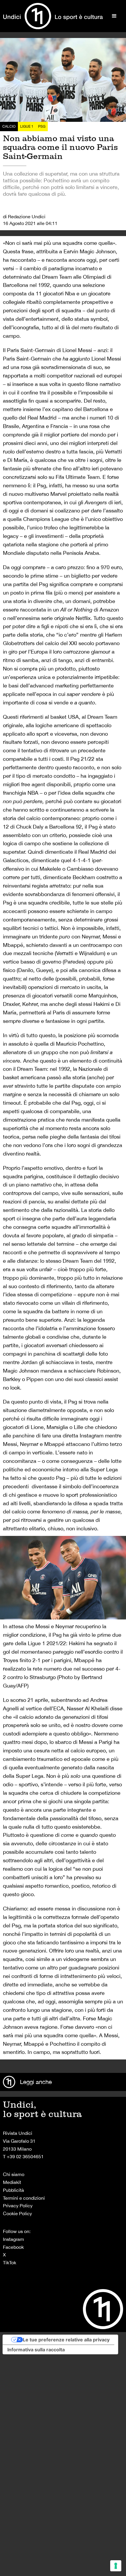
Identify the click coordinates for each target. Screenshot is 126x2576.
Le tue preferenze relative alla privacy (66, 2340)
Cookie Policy (17, 2213)
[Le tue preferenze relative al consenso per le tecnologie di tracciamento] (116, 2566)
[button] (114, 16)
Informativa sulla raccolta (36, 2350)
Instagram (13, 2239)
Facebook (13, 2247)
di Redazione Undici (24, 216)
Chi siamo (14, 2174)
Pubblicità (13, 2190)
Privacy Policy (18, 2206)
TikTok (10, 2263)
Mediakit (12, 2182)
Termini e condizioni (24, 2198)
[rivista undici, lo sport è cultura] (53, 16)
